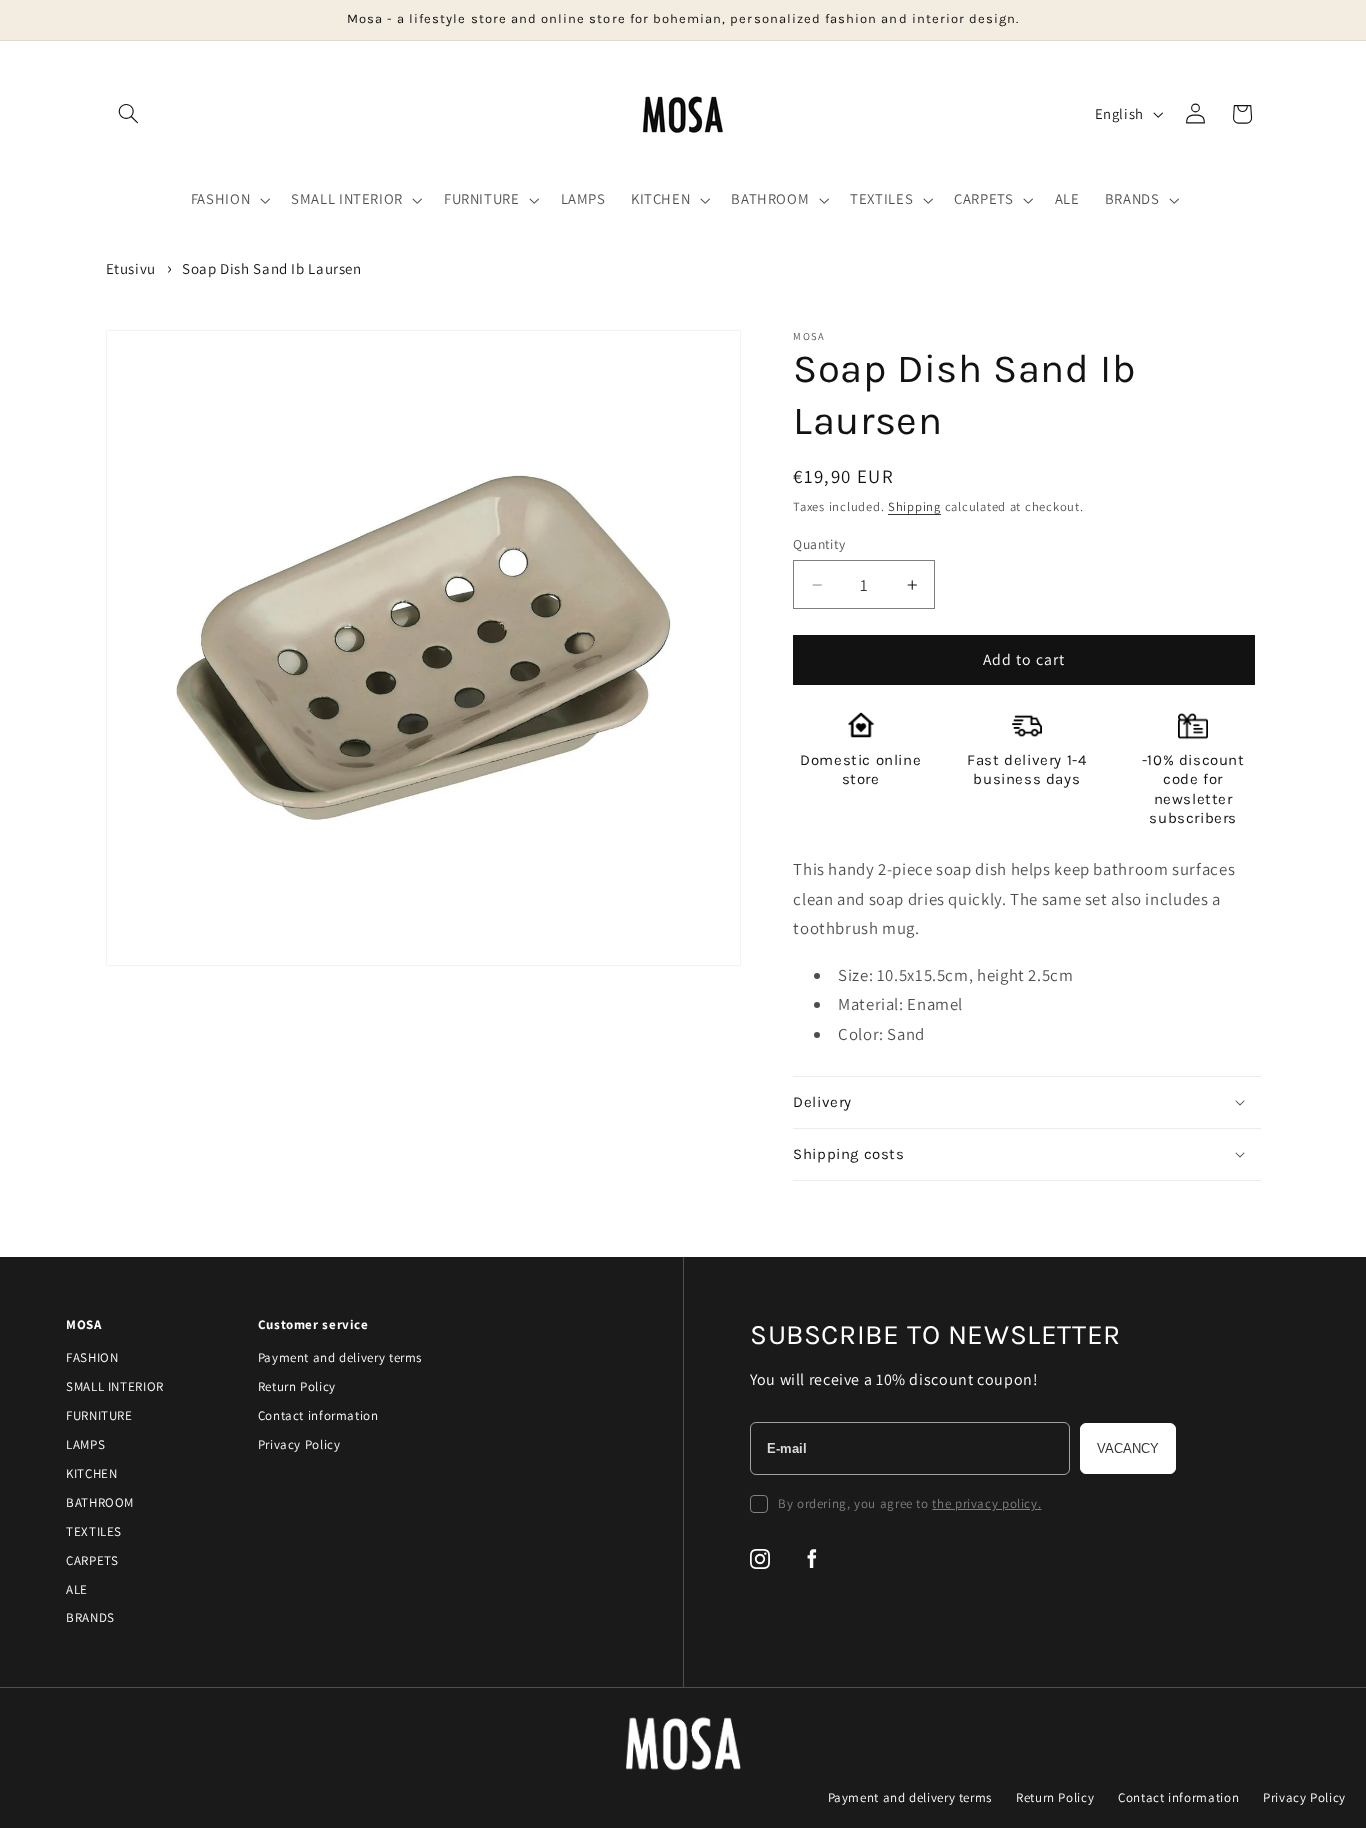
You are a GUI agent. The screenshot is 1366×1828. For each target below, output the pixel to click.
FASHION (92, 1357)
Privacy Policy (299, 1444)
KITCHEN (91, 1473)
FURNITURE (99, 1415)
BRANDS (90, 1617)
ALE (77, 1589)
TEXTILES (94, 1531)
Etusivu (131, 268)
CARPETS (92, 1560)
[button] (129, 114)
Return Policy (297, 1386)
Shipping (914, 506)
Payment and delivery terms (340, 1357)
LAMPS (85, 1444)
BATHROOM (100, 1502)
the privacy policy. (986, 1503)
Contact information (318, 1415)
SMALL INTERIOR (115, 1386)
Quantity (819, 544)
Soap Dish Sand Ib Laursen (272, 268)
